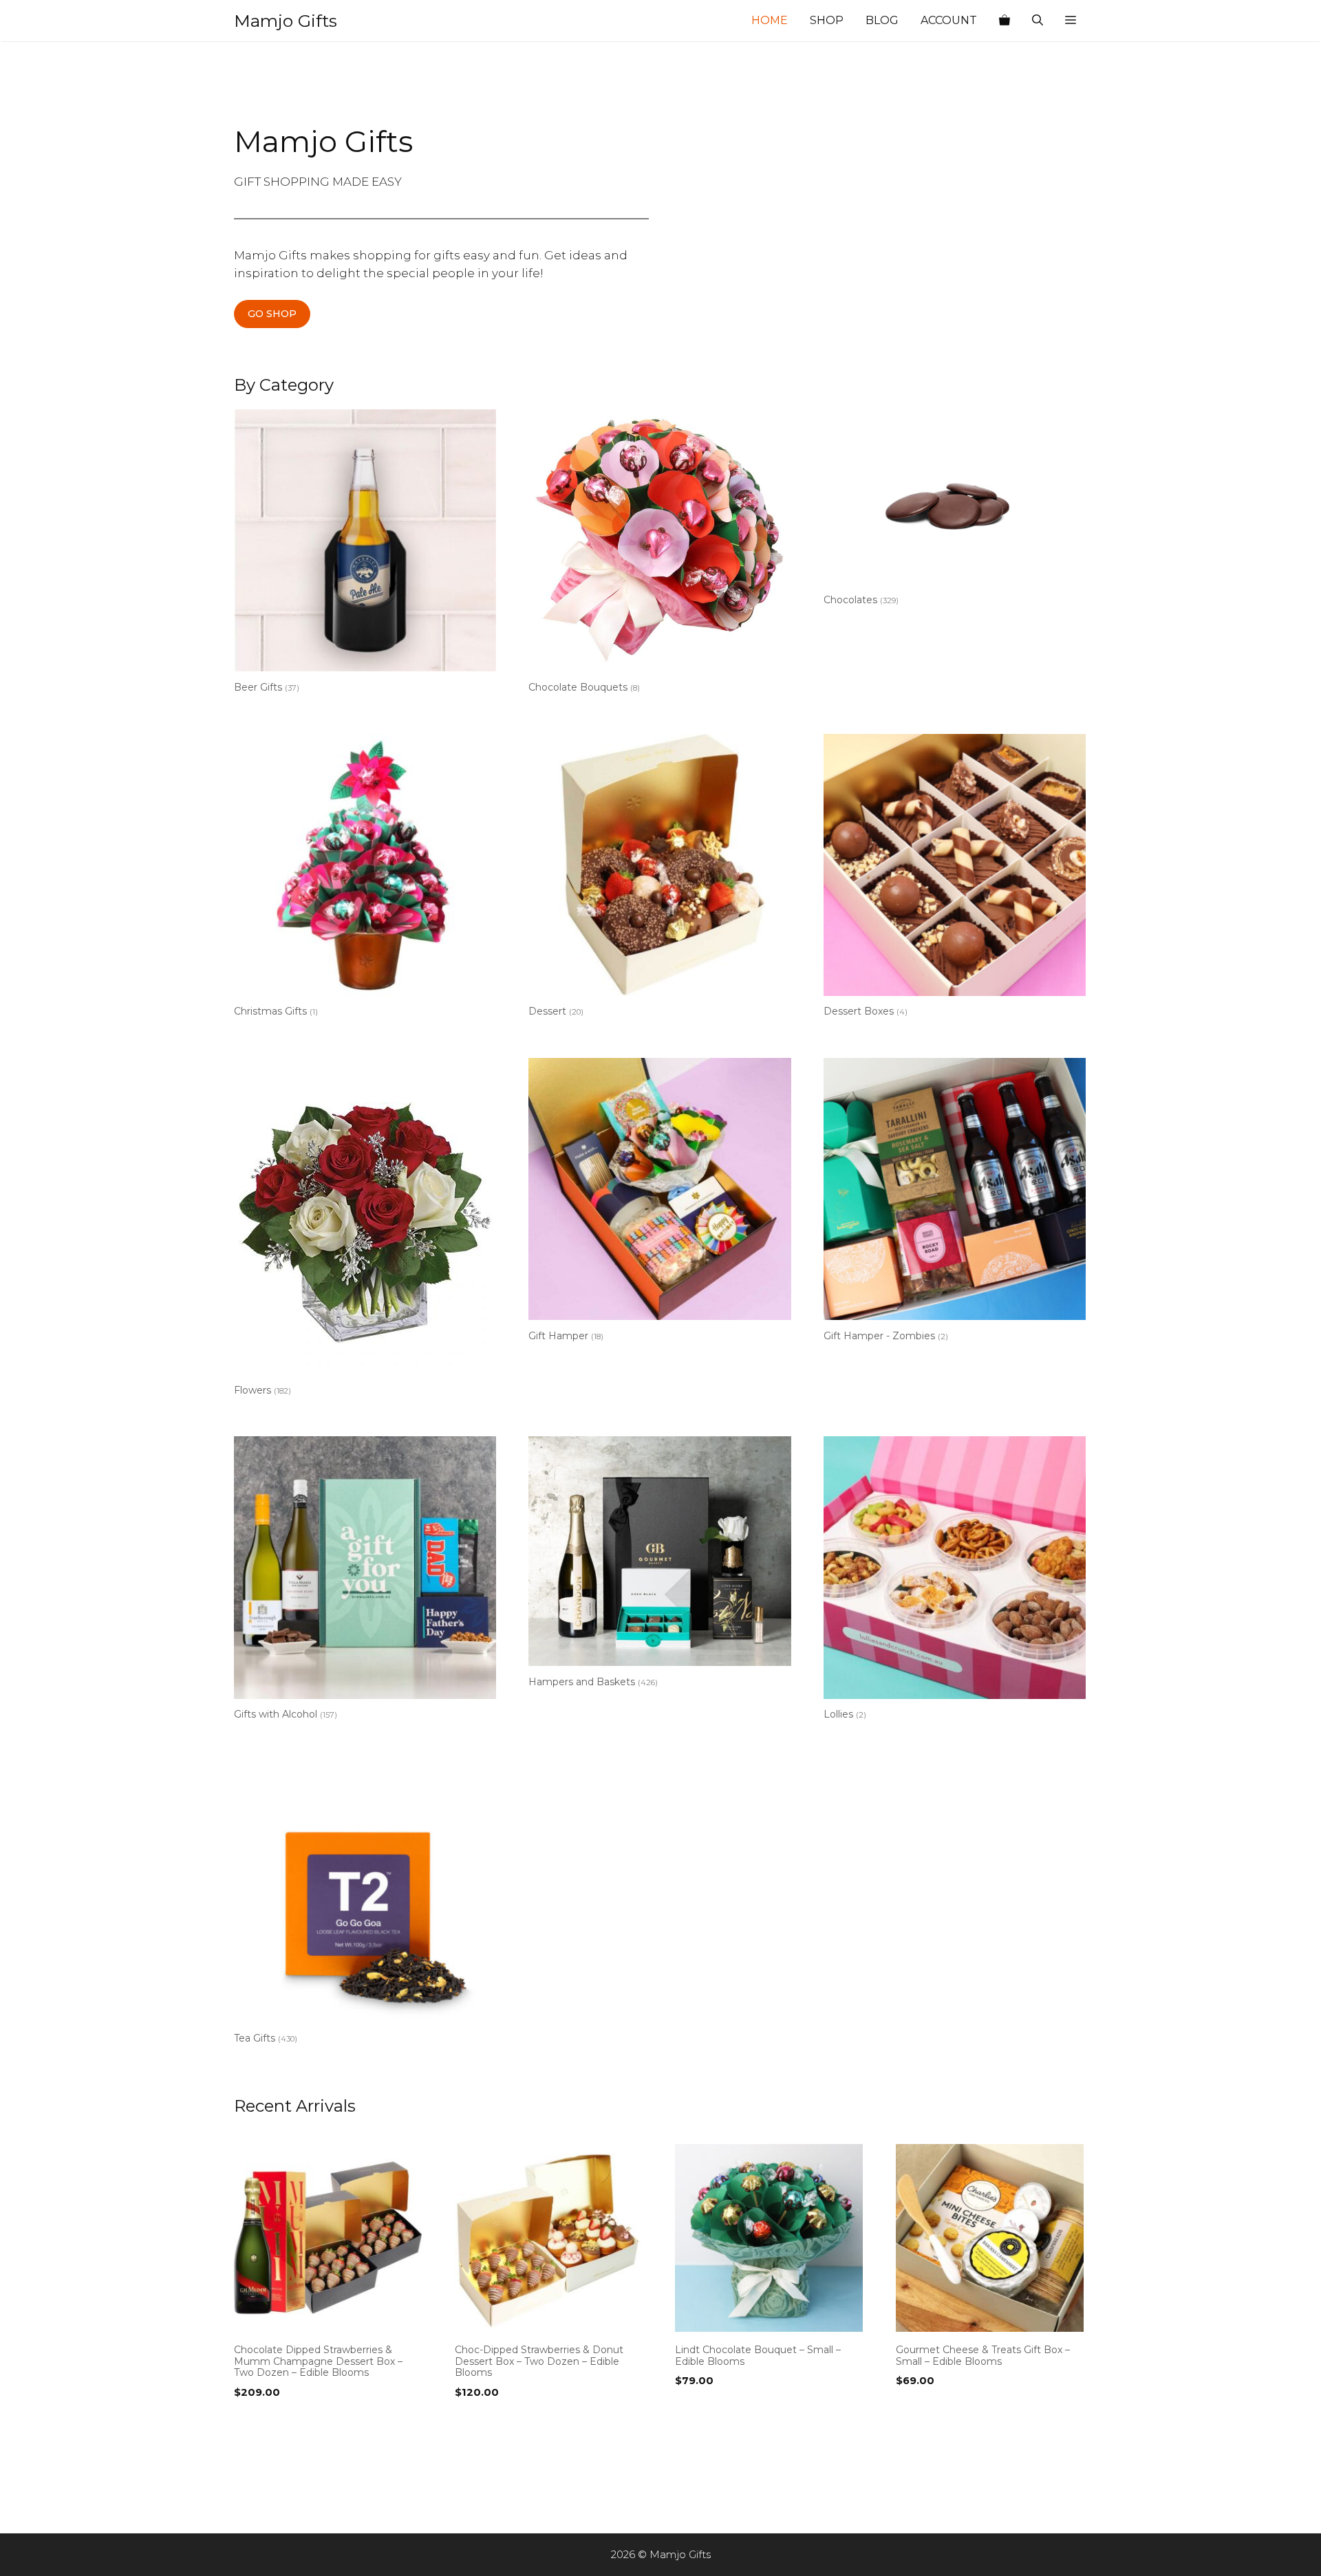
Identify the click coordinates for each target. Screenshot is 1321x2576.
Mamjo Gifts (286, 21)
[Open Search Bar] (1038, 21)
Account (949, 20)
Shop (827, 20)
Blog (882, 20)
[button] (1071, 21)
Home (770, 20)
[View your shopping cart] (1005, 21)
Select (254, 2421)
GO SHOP (272, 314)
